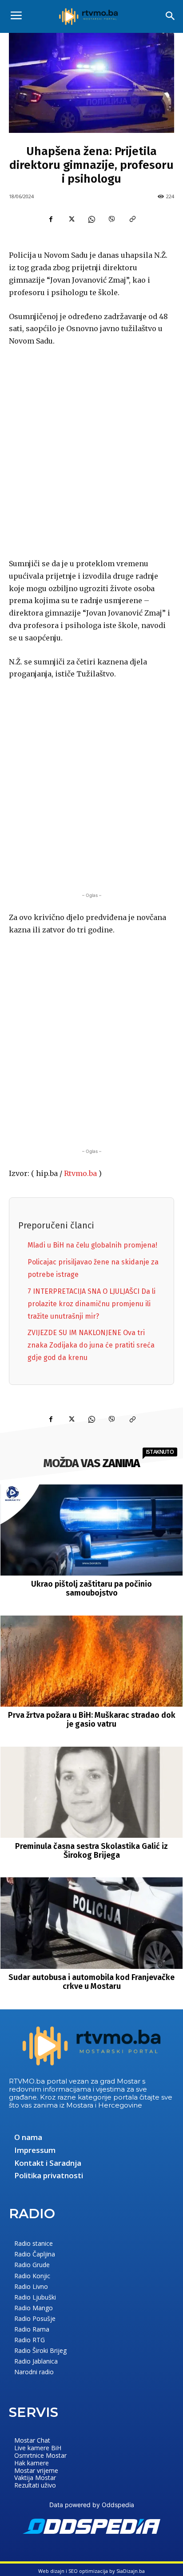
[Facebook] (51, 219)
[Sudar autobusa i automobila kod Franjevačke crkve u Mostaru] (92, 1923)
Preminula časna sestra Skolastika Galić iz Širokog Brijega (91, 1851)
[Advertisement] (91, 451)
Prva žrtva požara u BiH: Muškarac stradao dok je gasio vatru (92, 1720)
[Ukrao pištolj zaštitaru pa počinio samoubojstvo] (92, 1530)
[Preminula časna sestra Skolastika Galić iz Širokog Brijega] (92, 1792)
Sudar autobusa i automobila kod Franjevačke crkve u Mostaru (91, 1982)
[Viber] (112, 219)
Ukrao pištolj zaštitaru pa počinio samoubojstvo (91, 1588)
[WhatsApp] (91, 219)
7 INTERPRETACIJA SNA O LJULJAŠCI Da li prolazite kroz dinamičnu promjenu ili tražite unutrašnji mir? (91, 1304)
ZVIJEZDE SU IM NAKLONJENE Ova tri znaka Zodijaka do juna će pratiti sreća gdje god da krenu (91, 1345)
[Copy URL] (132, 219)
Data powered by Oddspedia (92, 2505)
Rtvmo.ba (80, 1173)
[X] (71, 219)
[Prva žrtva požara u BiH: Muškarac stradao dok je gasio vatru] (92, 1661)
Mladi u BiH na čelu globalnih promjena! (92, 1245)
